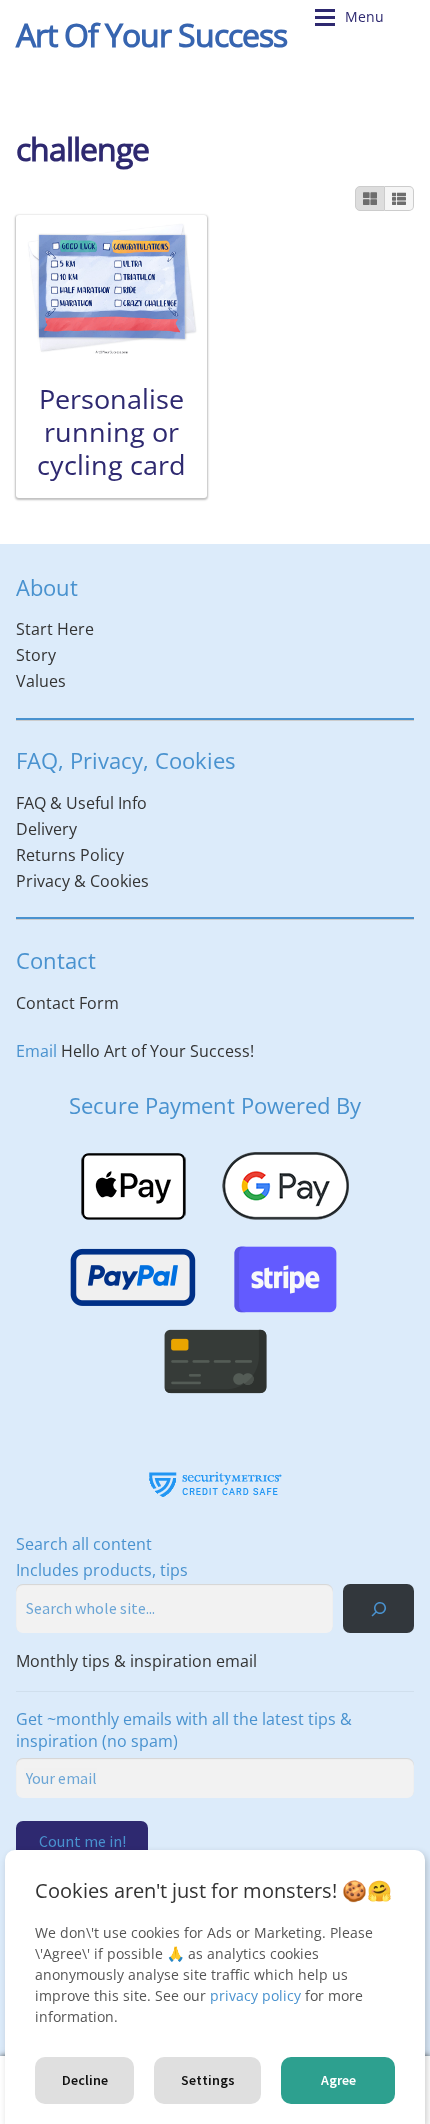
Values (41, 681)
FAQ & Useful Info (81, 803)
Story (36, 655)
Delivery (46, 829)
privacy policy (255, 1995)
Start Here (55, 629)
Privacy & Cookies (82, 881)
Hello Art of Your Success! (157, 1051)
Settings (208, 2080)
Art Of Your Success (151, 34)
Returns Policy (70, 855)
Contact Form (67, 1003)
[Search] (378, 1608)
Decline (85, 2080)
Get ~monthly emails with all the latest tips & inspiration (184, 1730)
